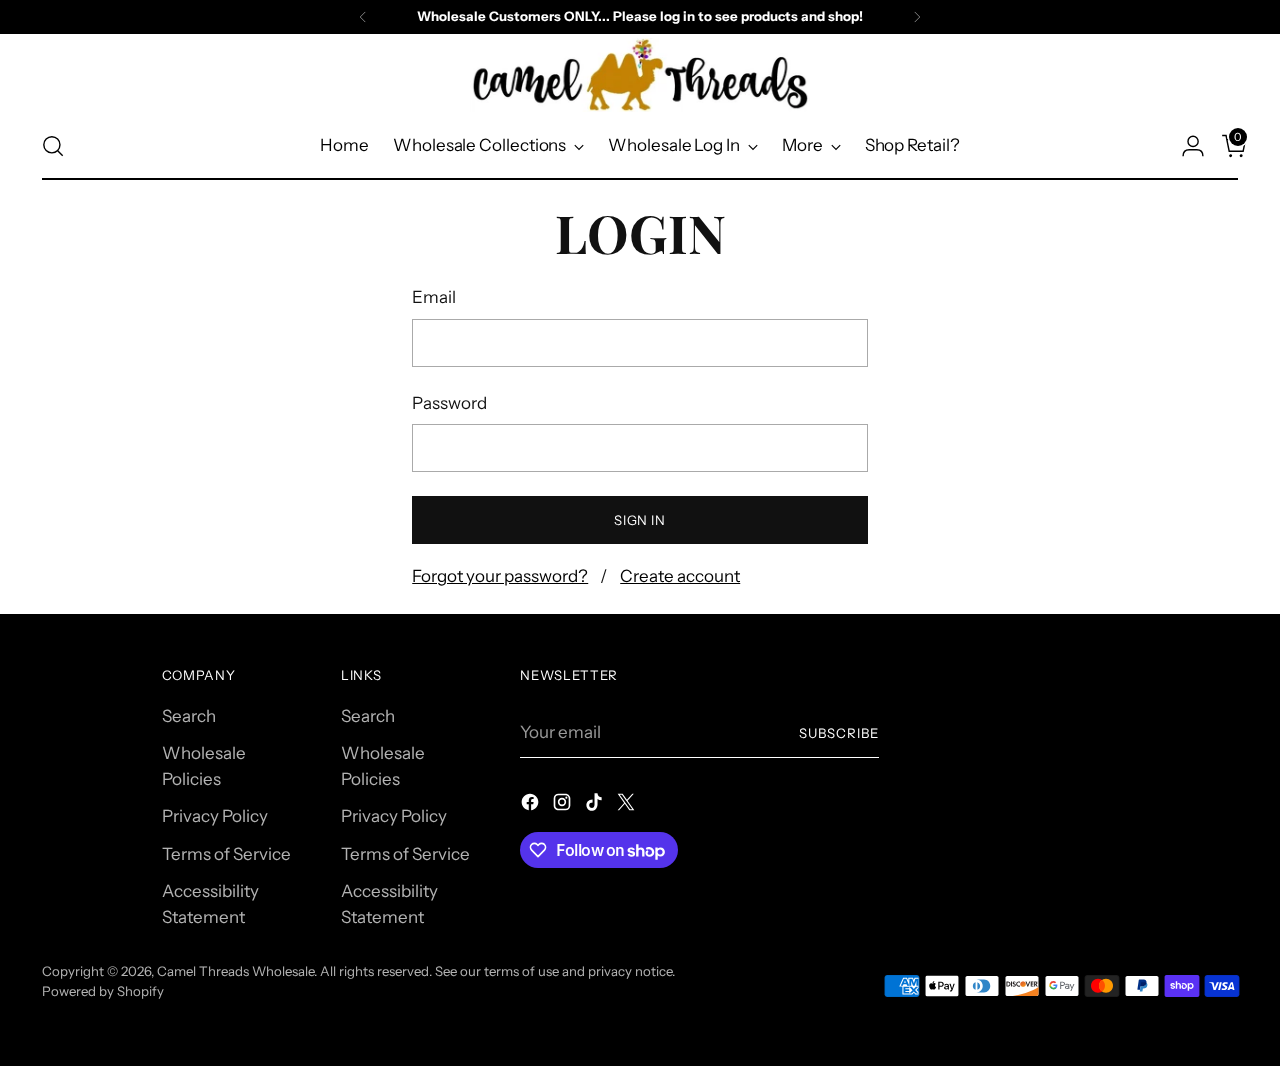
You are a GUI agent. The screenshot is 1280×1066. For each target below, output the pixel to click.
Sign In (640, 520)
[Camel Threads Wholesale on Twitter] (628, 806)
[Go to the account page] (1185, 146)
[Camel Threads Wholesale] (640, 75)
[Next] (917, 17)
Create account (680, 576)
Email (434, 297)
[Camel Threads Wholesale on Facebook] (532, 806)
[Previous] (363, 17)
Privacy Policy (215, 816)
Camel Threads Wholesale (235, 971)
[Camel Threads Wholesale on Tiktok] (596, 806)
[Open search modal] (53, 146)
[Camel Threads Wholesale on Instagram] (564, 806)
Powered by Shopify (103, 991)
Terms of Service (226, 854)
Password (449, 403)
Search (189, 716)
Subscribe (839, 733)
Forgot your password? (500, 576)
